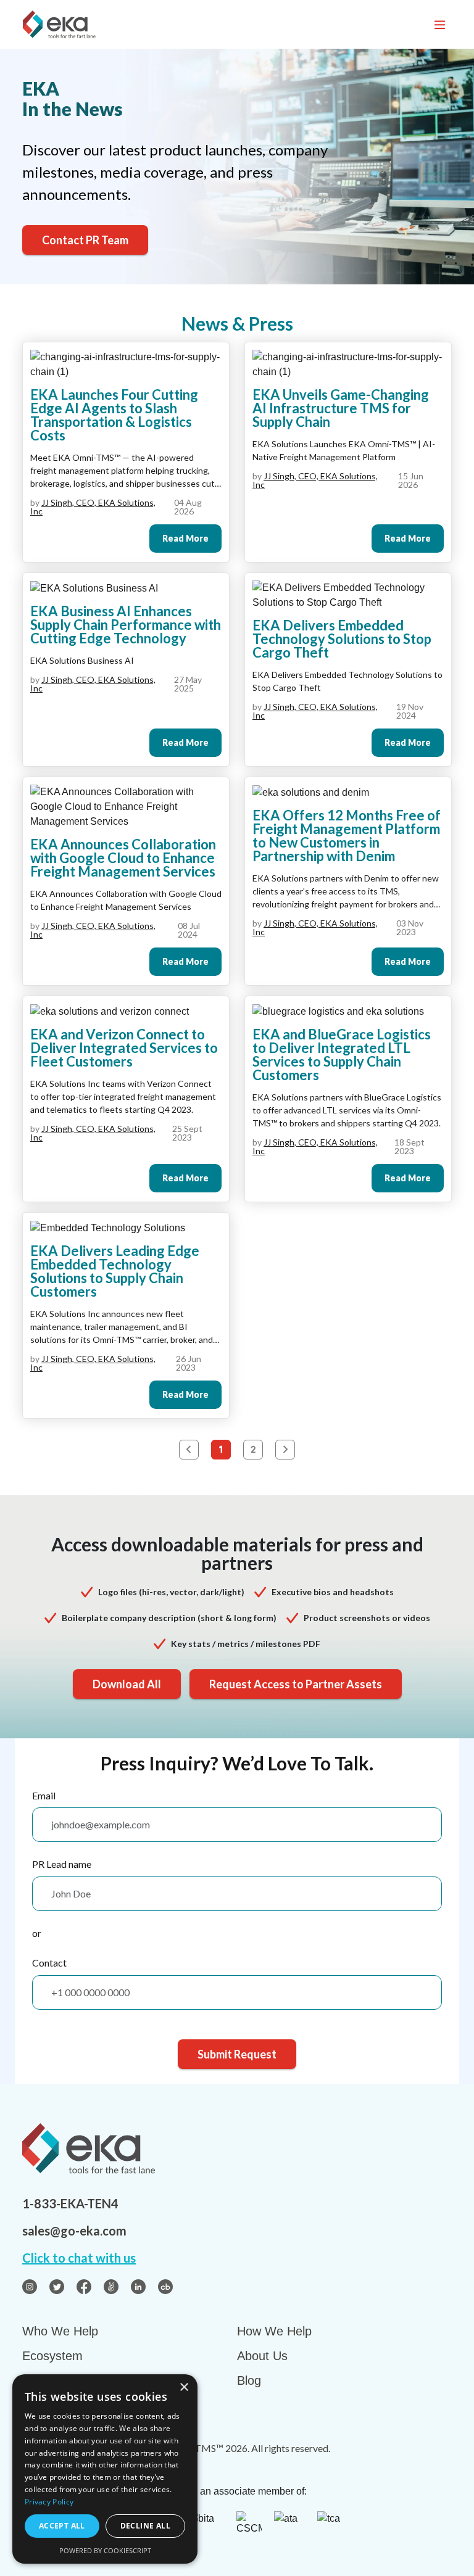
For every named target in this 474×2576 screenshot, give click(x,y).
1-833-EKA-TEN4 (70, 2203)
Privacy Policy (49, 2502)
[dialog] (105, 2469)
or (37, 1933)
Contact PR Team (85, 240)
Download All (127, 1684)
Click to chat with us (79, 2258)
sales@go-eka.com (74, 2231)
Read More (185, 538)
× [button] (184, 2388)
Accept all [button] (62, 2526)
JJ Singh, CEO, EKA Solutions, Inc (93, 507)
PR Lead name (62, 1864)
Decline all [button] (145, 2526)
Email (44, 1795)
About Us (262, 2356)
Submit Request (237, 2054)
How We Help (274, 2331)
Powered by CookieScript (105, 2550)
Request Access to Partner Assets (296, 1684)
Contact (49, 1963)
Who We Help (60, 2331)
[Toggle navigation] (439, 24)
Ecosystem (52, 2356)
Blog (249, 2380)
